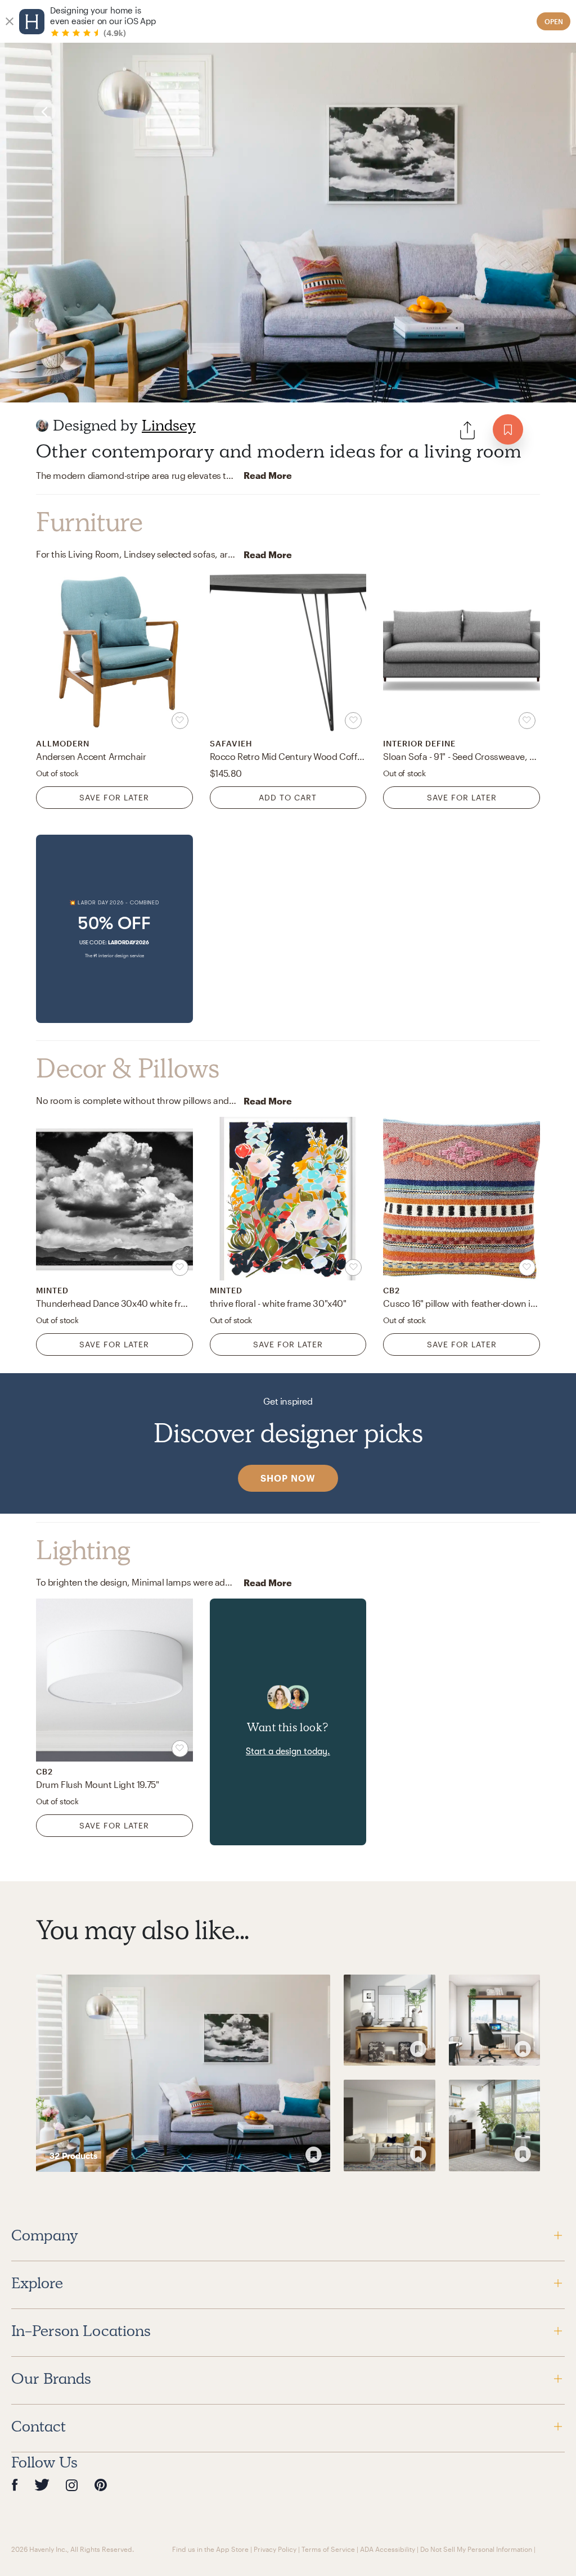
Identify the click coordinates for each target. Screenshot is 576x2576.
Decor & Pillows (128, 1069)
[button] (114, 929)
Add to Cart (288, 797)
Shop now (288, 1478)
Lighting (83, 1550)
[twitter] (42, 2485)
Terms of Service (328, 2549)
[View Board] (183, 2073)
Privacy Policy (275, 2549)
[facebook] (15, 2485)
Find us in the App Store (210, 2549)
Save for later (114, 797)
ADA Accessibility (388, 2549)
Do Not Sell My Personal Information (476, 2549)
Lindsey (169, 425)
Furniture (89, 522)
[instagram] (72, 2485)
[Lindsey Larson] (42, 425)
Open (554, 21)
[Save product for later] (180, 721)
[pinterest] (101, 2485)
